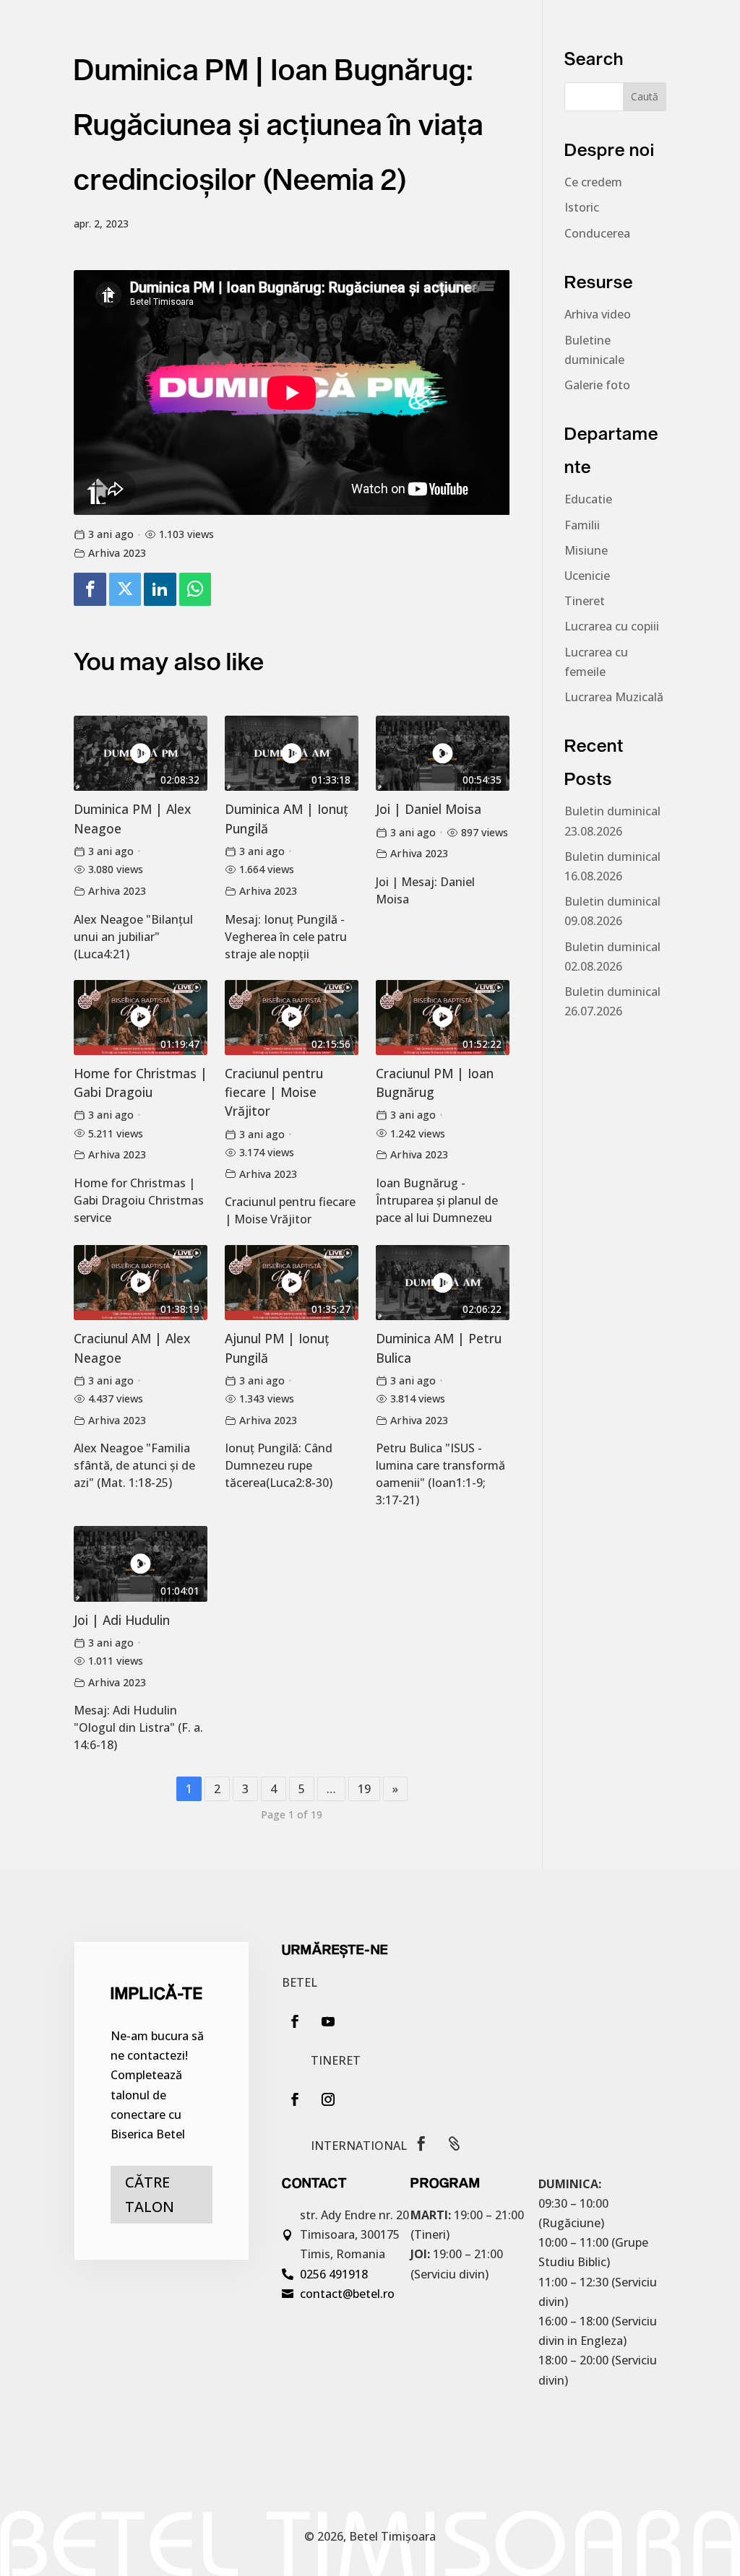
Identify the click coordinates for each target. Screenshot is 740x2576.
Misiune (586, 550)
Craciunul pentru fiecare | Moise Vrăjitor (274, 1092)
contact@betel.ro (347, 2294)
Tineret (585, 601)
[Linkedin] (160, 590)
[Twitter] (125, 590)
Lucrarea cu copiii (612, 626)
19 (364, 1789)
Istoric (582, 207)
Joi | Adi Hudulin (122, 1620)
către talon (150, 2194)
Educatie (588, 499)
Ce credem (593, 182)
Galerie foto (597, 385)
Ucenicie (587, 576)
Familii (582, 525)
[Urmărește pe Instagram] (328, 2099)
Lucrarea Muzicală (614, 697)
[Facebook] (90, 590)
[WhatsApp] (195, 590)
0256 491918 (334, 2274)
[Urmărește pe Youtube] (328, 2021)
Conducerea (597, 233)
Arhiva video (598, 314)
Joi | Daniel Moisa (429, 809)
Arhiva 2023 (117, 553)
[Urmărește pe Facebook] (295, 2021)
